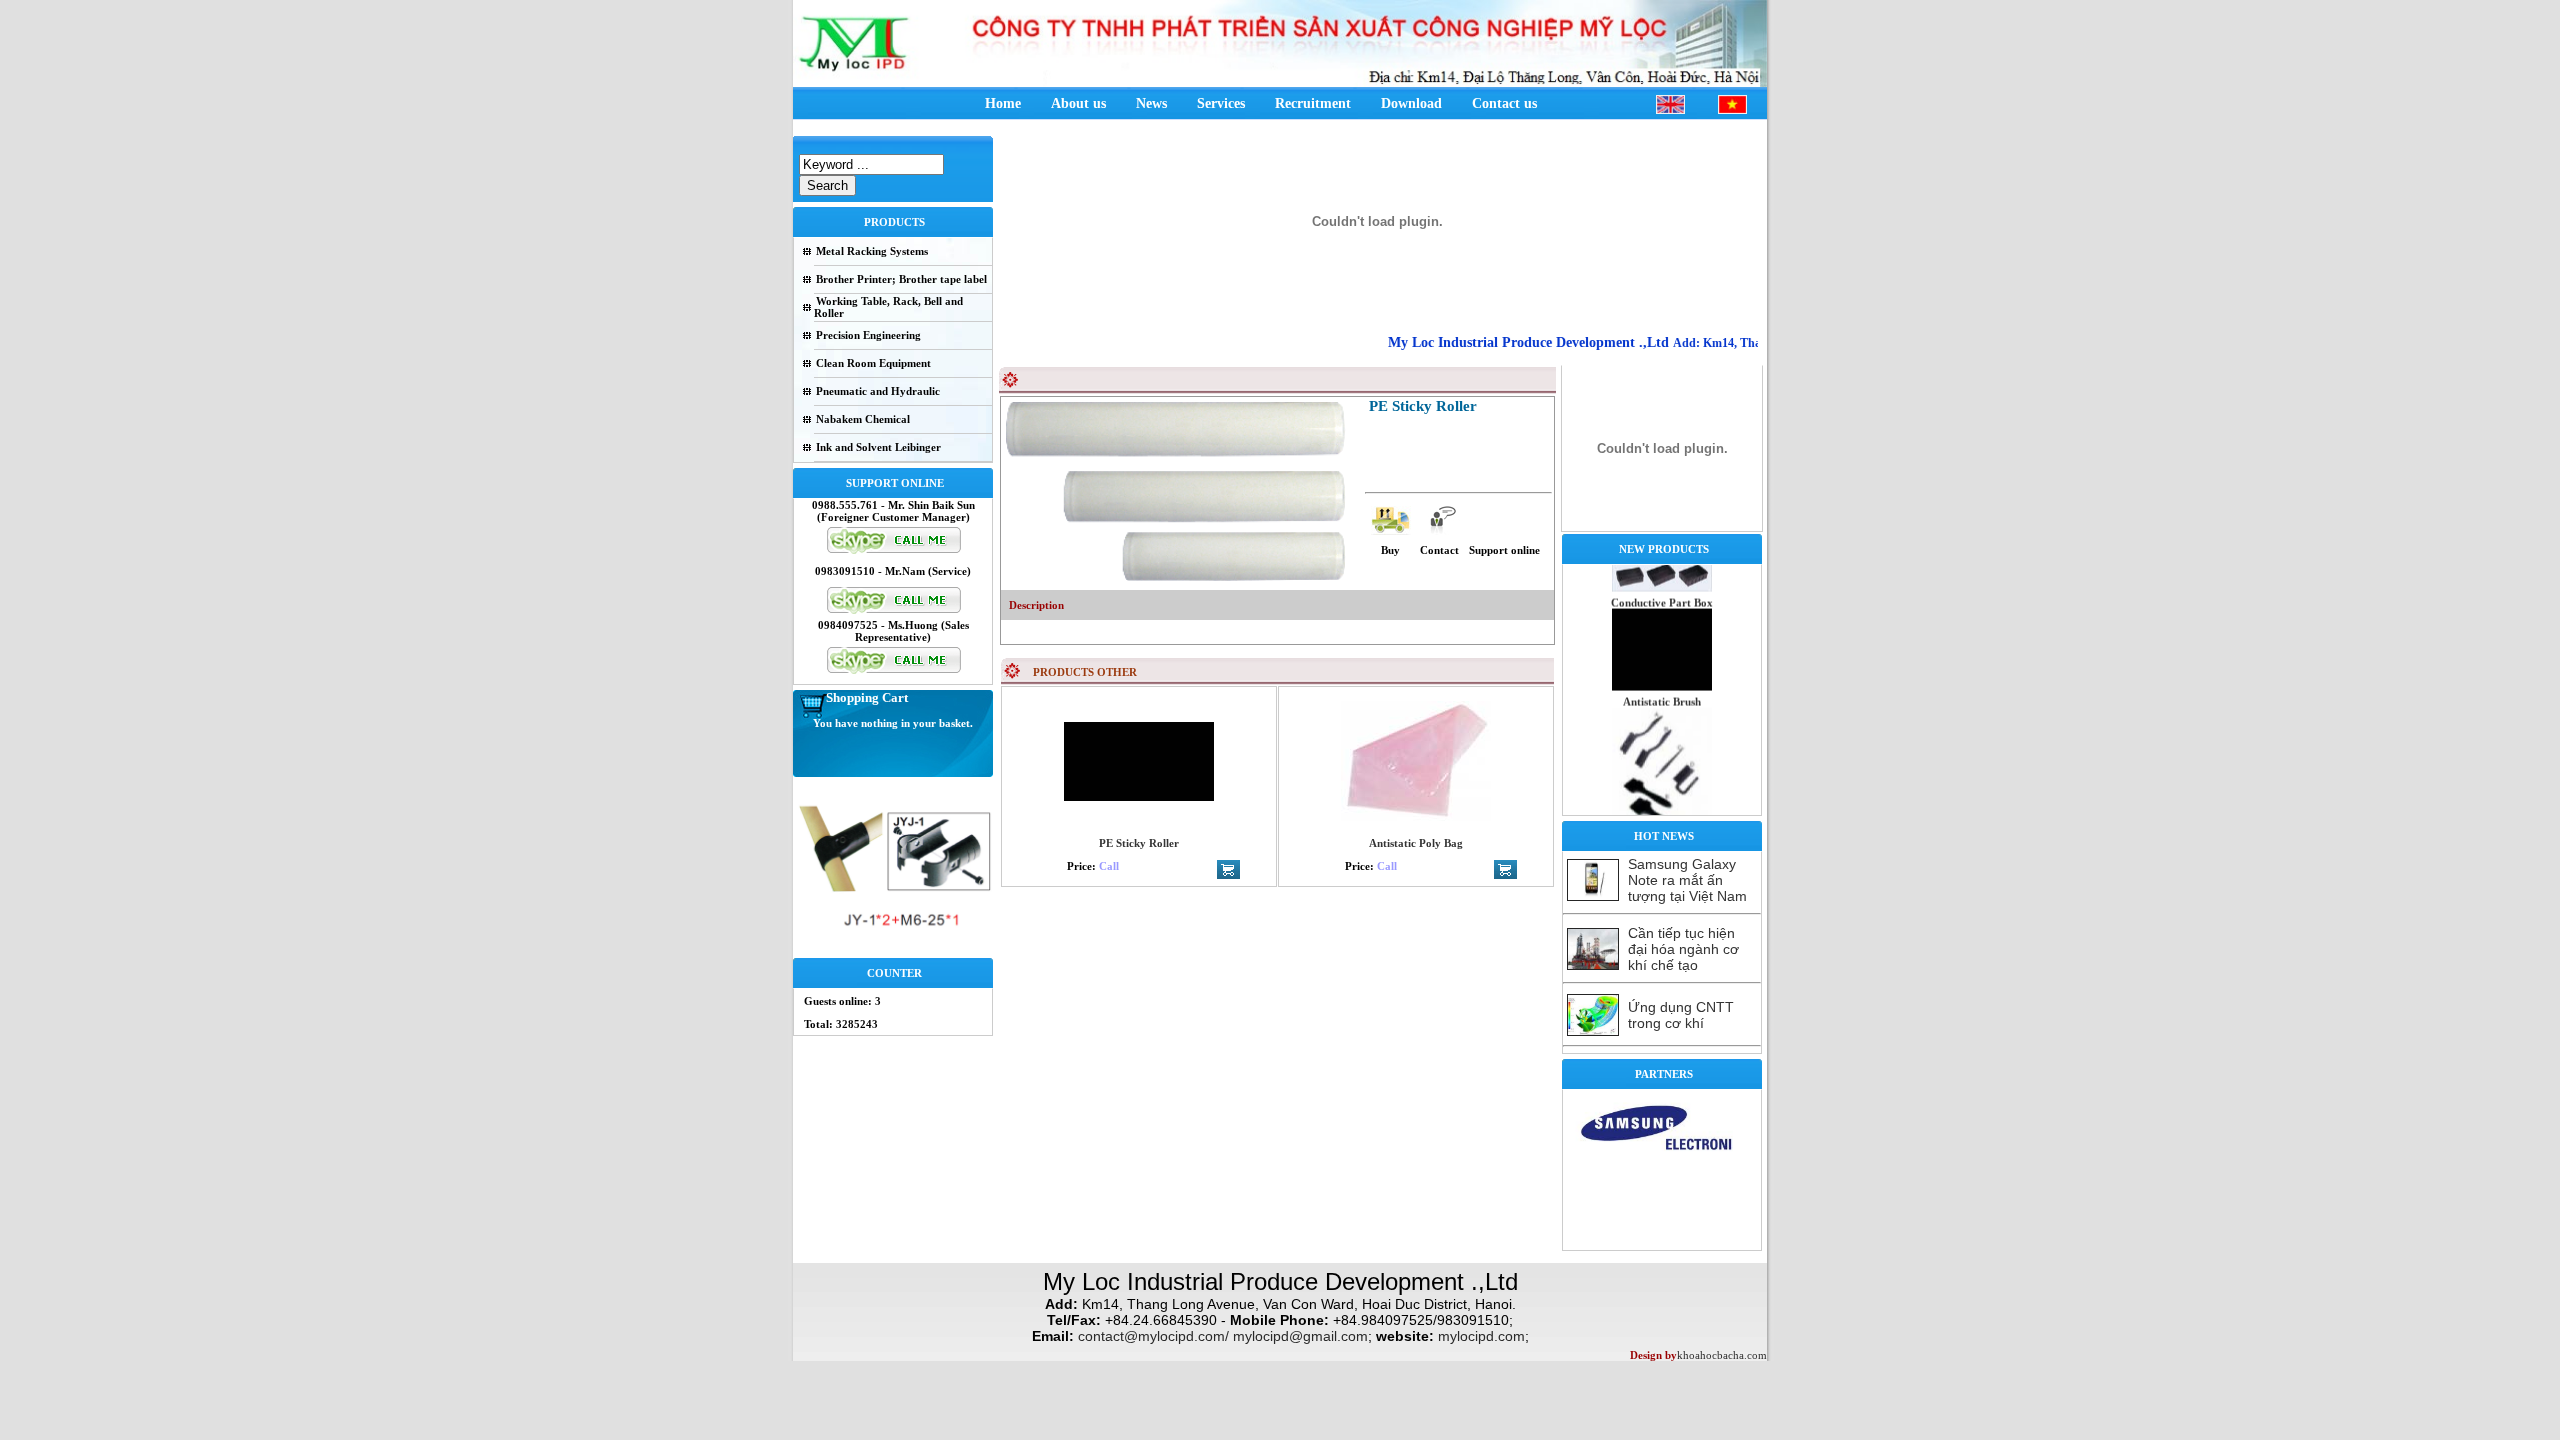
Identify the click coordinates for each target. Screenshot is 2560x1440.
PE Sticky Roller (1139, 843)
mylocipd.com (1481, 1336)
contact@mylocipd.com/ (1153, 1336)
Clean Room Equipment (873, 363)
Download (1411, 103)
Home (1003, 103)
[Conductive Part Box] (1662, 664)
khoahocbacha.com (1722, 1355)
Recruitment (1313, 103)
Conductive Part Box (1662, 580)
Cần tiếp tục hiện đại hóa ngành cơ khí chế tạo (1683, 949)
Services (1221, 103)
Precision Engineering (868, 335)
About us (1078, 103)
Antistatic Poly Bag (1416, 843)
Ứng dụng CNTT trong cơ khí (1681, 1015)
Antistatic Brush (1662, 679)
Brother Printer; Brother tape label (901, 279)
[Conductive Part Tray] (1662, 565)
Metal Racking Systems (872, 251)
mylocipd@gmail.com (1300, 1336)
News (1151, 103)
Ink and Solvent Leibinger (878, 447)
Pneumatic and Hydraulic (878, 391)
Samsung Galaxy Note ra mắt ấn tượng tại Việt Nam (1687, 880)
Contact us (1504, 103)
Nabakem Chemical (863, 419)
